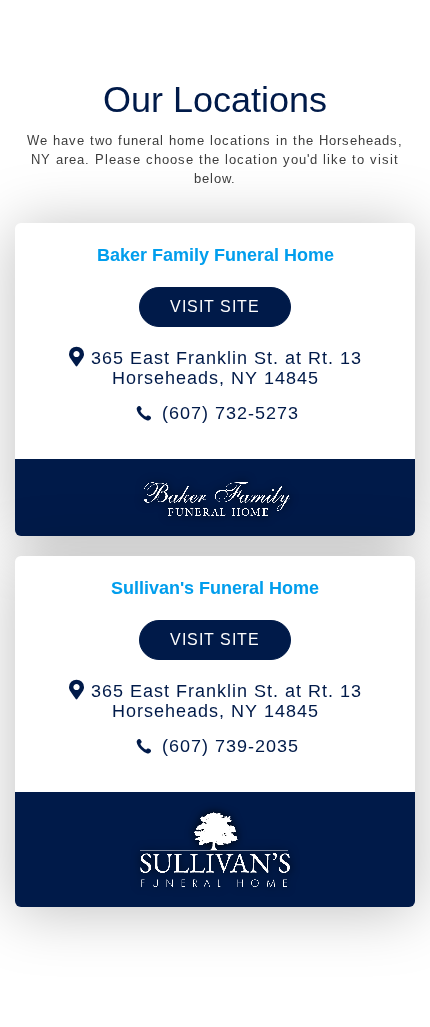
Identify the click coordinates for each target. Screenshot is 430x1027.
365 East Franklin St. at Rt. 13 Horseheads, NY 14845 (223, 368)
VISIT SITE (215, 306)
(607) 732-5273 (227, 413)
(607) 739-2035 (227, 746)
